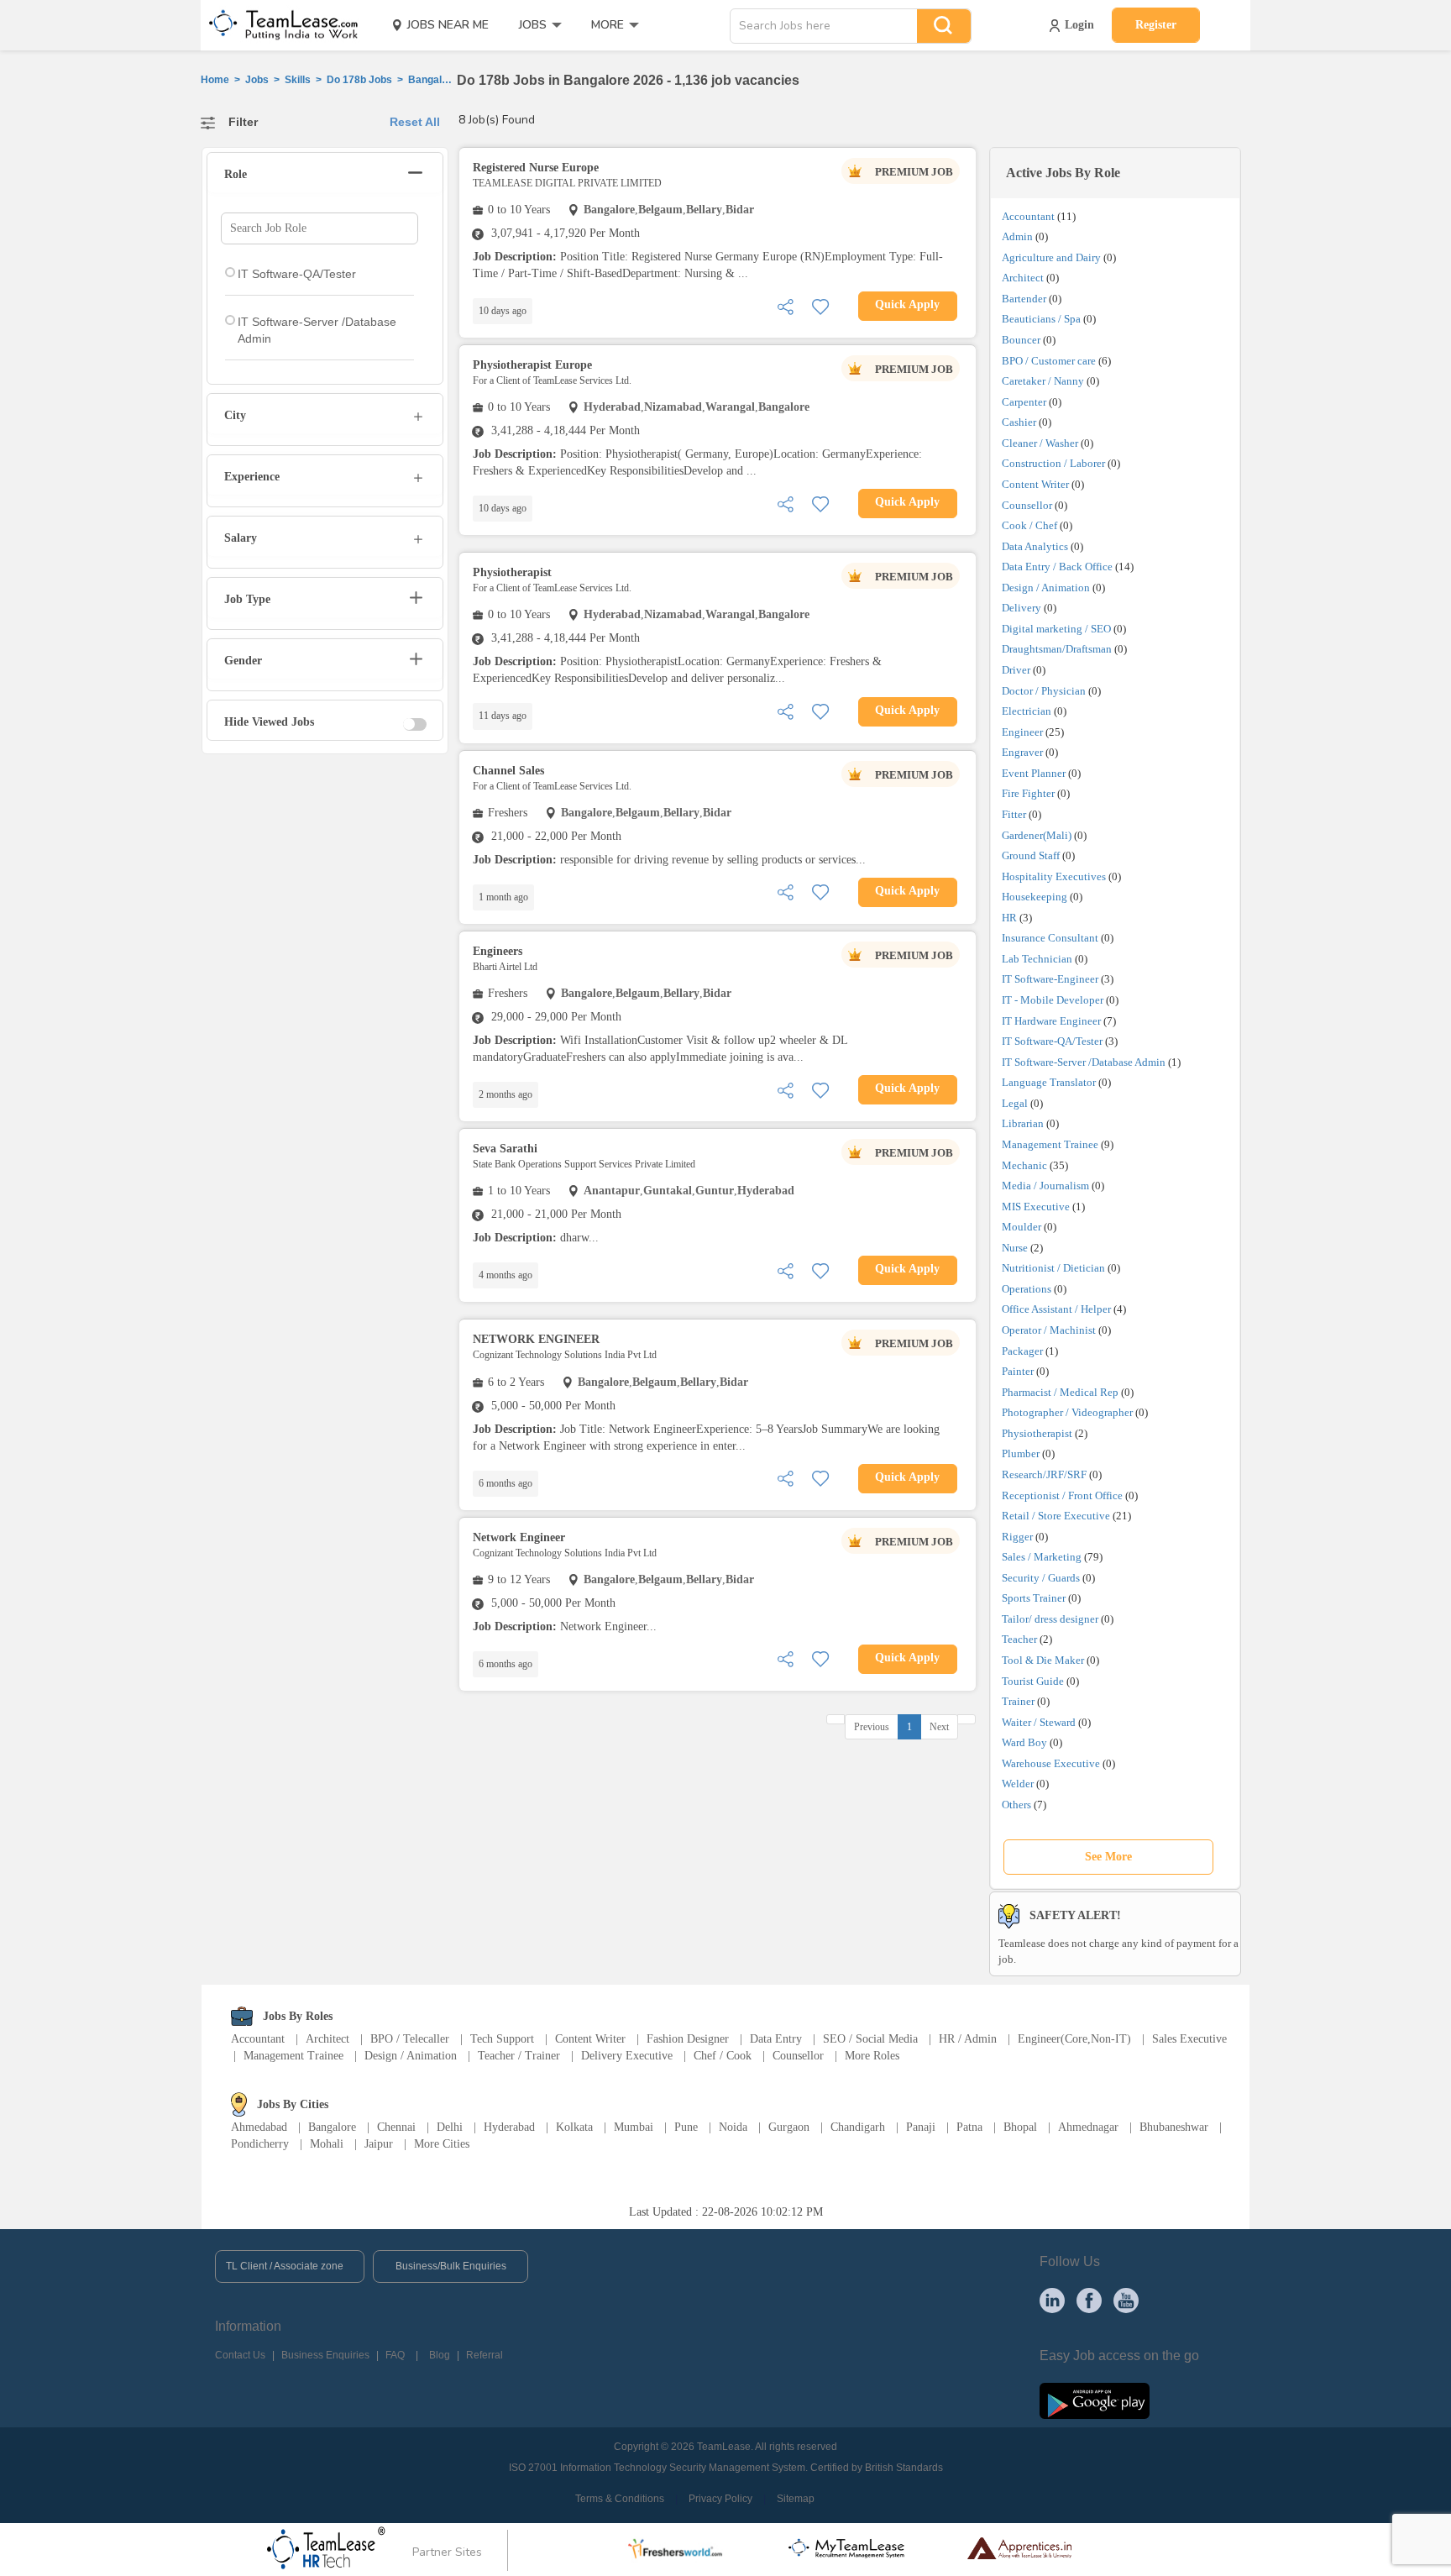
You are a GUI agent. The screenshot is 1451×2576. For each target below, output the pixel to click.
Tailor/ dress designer (1050, 1619)
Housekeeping (1035, 897)
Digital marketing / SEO (1056, 629)
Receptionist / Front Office (1062, 1495)
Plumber (1021, 1453)
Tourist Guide (1033, 1681)
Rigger (1017, 1537)
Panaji (921, 2127)
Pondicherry (260, 2144)
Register (1156, 25)
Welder (1018, 1784)
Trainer (1018, 1701)
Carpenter (1024, 402)
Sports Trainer (1034, 1598)
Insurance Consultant (1050, 938)
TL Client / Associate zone (285, 2266)
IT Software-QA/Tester (1052, 1041)
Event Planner (1034, 773)
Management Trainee (1050, 1144)
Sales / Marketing (1042, 1557)
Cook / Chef (1029, 525)
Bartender (1024, 299)
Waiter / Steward (1039, 1722)
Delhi (450, 2127)
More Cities (442, 2144)
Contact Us (240, 2355)
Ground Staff (1031, 855)
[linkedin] (1052, 2300)
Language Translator (1049, 1082)
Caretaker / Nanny (1043, 381)
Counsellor (1027, 505)
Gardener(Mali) (1037, 835)
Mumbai (634, 2127)
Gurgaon (789, 2127)
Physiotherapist (1037, 1433)
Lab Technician (1037, 959)
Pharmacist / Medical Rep (1060, 1392)
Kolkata (574, 2127)
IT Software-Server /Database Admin (1084, 1062)
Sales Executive (1189, 2039)
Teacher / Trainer (519, 2056)
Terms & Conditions (620, 2499)
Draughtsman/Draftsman (1057, 649)
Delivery (1021, 608)
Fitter (1014, 814)
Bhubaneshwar (1174, 2127)
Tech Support (502, 2039)
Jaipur (379, 2144)
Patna (969, 2127)
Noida (733, 2127)
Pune (686, 2127)
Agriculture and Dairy (1051, 257)
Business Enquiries (325, 2355)
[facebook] (1089, 2300)
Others (1016, 1805)
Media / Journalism (1045, 1186)
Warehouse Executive (1051, 1763)
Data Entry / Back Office (1057, 567)
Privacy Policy (720, 2499)
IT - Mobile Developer (1053, 1000)
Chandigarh (858, 2127)
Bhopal (1020, 2127)
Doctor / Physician (1044, 691)
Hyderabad (509, 2127)
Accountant (1028, 216)
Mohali (327, 2144)
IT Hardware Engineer (1051, 1021)
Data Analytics (1035, 546)
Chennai (396, 2127)
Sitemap (796, 2499)
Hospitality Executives (1054, 876)
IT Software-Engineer (1050, 979)
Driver (1016, 670)
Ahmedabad (259, 2127)
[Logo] (278, 25)
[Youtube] (1126, 2300)
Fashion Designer (688, 2039)
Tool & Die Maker (1044, 1660)
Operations (1027, 1289)
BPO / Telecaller (410, 2039)
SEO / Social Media (870, 2039)
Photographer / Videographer (1067, 1412)
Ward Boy (1024, 1742)
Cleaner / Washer (1040, 443)
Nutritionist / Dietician (1053, 1268)
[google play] (1095, 2400)
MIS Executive (1036, 1207)
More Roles (872, 2056)
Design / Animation (1046, 588)
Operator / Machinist (1049, 1330)
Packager (1022, 1351)
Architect (1023, 278)
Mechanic (1024, 1165)
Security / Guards (1041, 1578)
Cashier (1019, 422)
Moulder (1021, 1227)
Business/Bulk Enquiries (451, 2266)
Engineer (1022, 732)
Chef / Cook (723, 2056)
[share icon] (785, 305)
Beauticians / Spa (1041, 319)
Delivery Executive (627, 2056)
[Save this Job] (820, 305)
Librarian (1023, 1123)
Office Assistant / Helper (1056, 1309)
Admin (1017, 236)
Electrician (1027, 711)
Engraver (1022, 752)
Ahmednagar (1088, 2127)
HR (1009, 918)
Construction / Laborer (1053, 463)
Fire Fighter (1028, 793)
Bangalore (332, 2127)
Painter (1018, 1371)
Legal (1015, 1103)
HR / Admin (968, 2039)
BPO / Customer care (1049, 361)
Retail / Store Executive (1056, 1516)
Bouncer (1021, 340)
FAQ (395, 2355)
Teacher (1019, 1639)
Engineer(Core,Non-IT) (1074, 2039)
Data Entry (776, 2039)
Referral (485, 2355)
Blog (440, 2355)
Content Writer (1035, 484)
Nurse (1015, 1248)
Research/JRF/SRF (1044, 1474)
